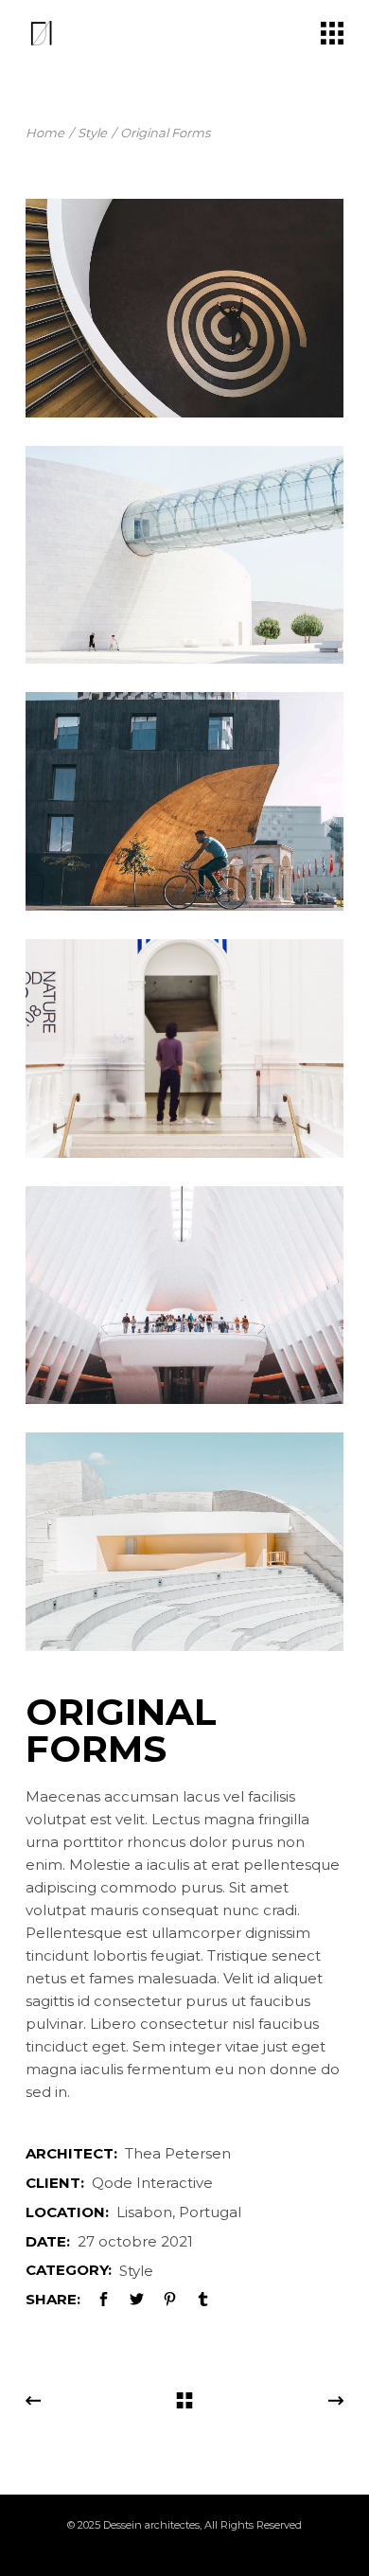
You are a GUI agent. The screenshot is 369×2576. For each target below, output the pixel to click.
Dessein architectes (151, 2525)
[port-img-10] (184, 555)
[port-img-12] (184, 1048)
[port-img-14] (184, 1542)
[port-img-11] (184, 801)
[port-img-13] (184, 1296)
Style (136, 2271)
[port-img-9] (184, 308)
